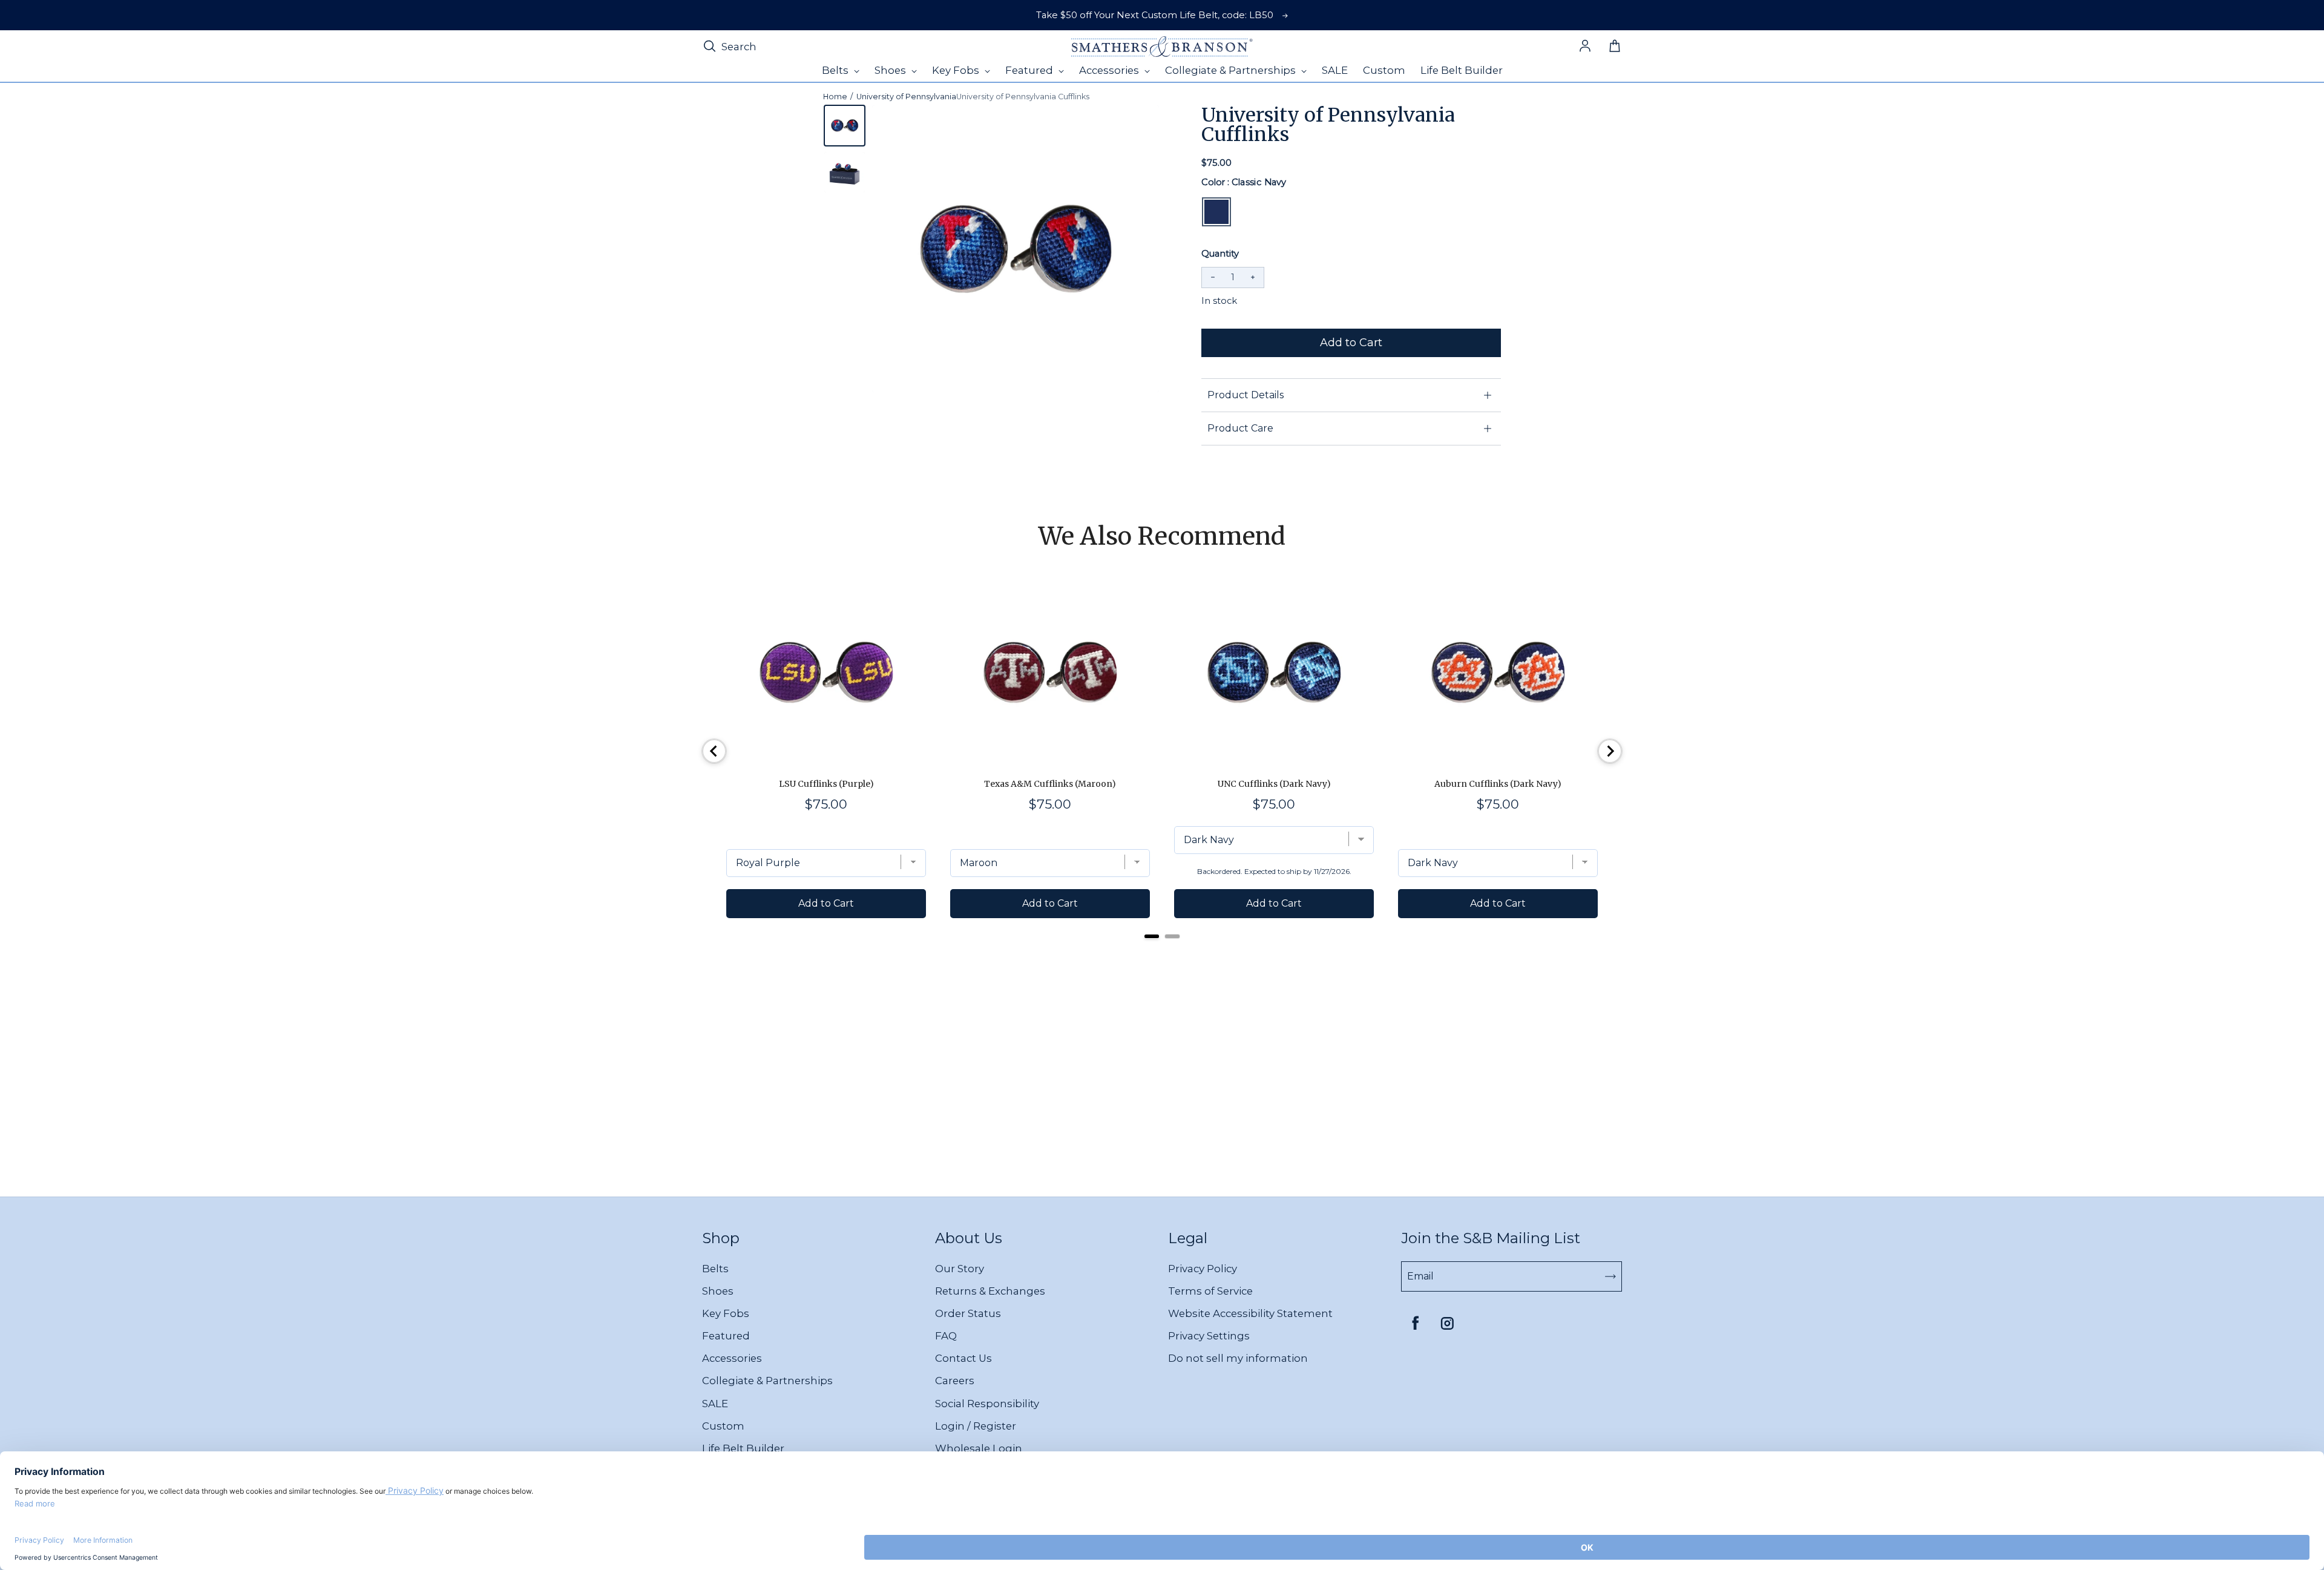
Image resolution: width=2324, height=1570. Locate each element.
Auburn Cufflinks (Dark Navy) (1498, 784)
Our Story (960, 1269)
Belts (715, 1269)
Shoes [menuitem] (891, 70)
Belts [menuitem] (836, 70)
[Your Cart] (1615, 47)
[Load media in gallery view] (845, 126)
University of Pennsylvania (906, 97)
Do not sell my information (1238, 1358)
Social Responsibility (987, 1404)
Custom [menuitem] (1384, 70)
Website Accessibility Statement (1250, 1313)
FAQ (946, 1336)
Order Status (968, 1313)
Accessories (732, 1358)
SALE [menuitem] (1335, 70)
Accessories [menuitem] (1110, 70)
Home (835, 97)
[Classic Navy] (1216, 212)
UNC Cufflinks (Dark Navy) (1274, 784)
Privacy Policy (1203, 1269)
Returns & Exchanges (990, 1291)
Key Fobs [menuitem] (957, 70)
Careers (955, 1381)
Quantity (1220, 254)
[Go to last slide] (714, 751)
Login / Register (976, 1426)
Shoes (718, 1291)
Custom (723, 1426)
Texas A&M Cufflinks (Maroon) (1050, 784)
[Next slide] (1610, 751)
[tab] (1152, 936)
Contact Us (963, 1358)
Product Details (1246, 395)
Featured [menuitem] (1030, 70)
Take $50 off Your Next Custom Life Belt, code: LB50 (1155, 15)
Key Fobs (726, 1313)
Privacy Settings (1209, 1336)
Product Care (1240, 428)
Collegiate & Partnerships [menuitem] (1232, 70)
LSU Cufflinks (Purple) (826, 784)
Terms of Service (1210, 1291)
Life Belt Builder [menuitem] (1462, 70)
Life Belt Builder (743, 1448)
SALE (715, 1404)
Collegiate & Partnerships (767, 1381)
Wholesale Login (979, 1448)
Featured (726, 1336)
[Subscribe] (1610, 1276)
